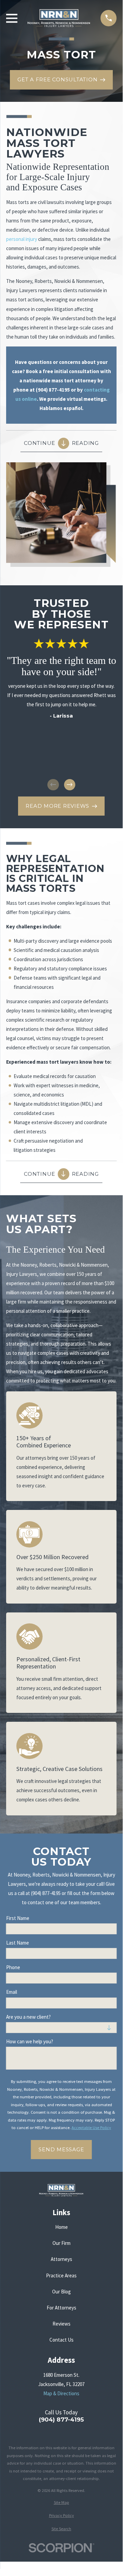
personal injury (22, 239)
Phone (13, 1967)
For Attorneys (62, 2308)
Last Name (18, 1943)
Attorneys (62, 2259)
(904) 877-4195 (61, 2420)
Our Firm (62, 2243)
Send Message (61, 2149)
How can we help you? (30, 2042)
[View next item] (70, 785)
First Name (18, 1918)
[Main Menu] (12, 18)
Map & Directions (61, 2393)
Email (12, 1992)
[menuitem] (61, 2503)
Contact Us (62, 2340)
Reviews (62, 2324)
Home (62, 2227)
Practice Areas (61, 2275)
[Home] (59, 18)
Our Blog (62, 2292)
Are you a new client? (28, 2017)
